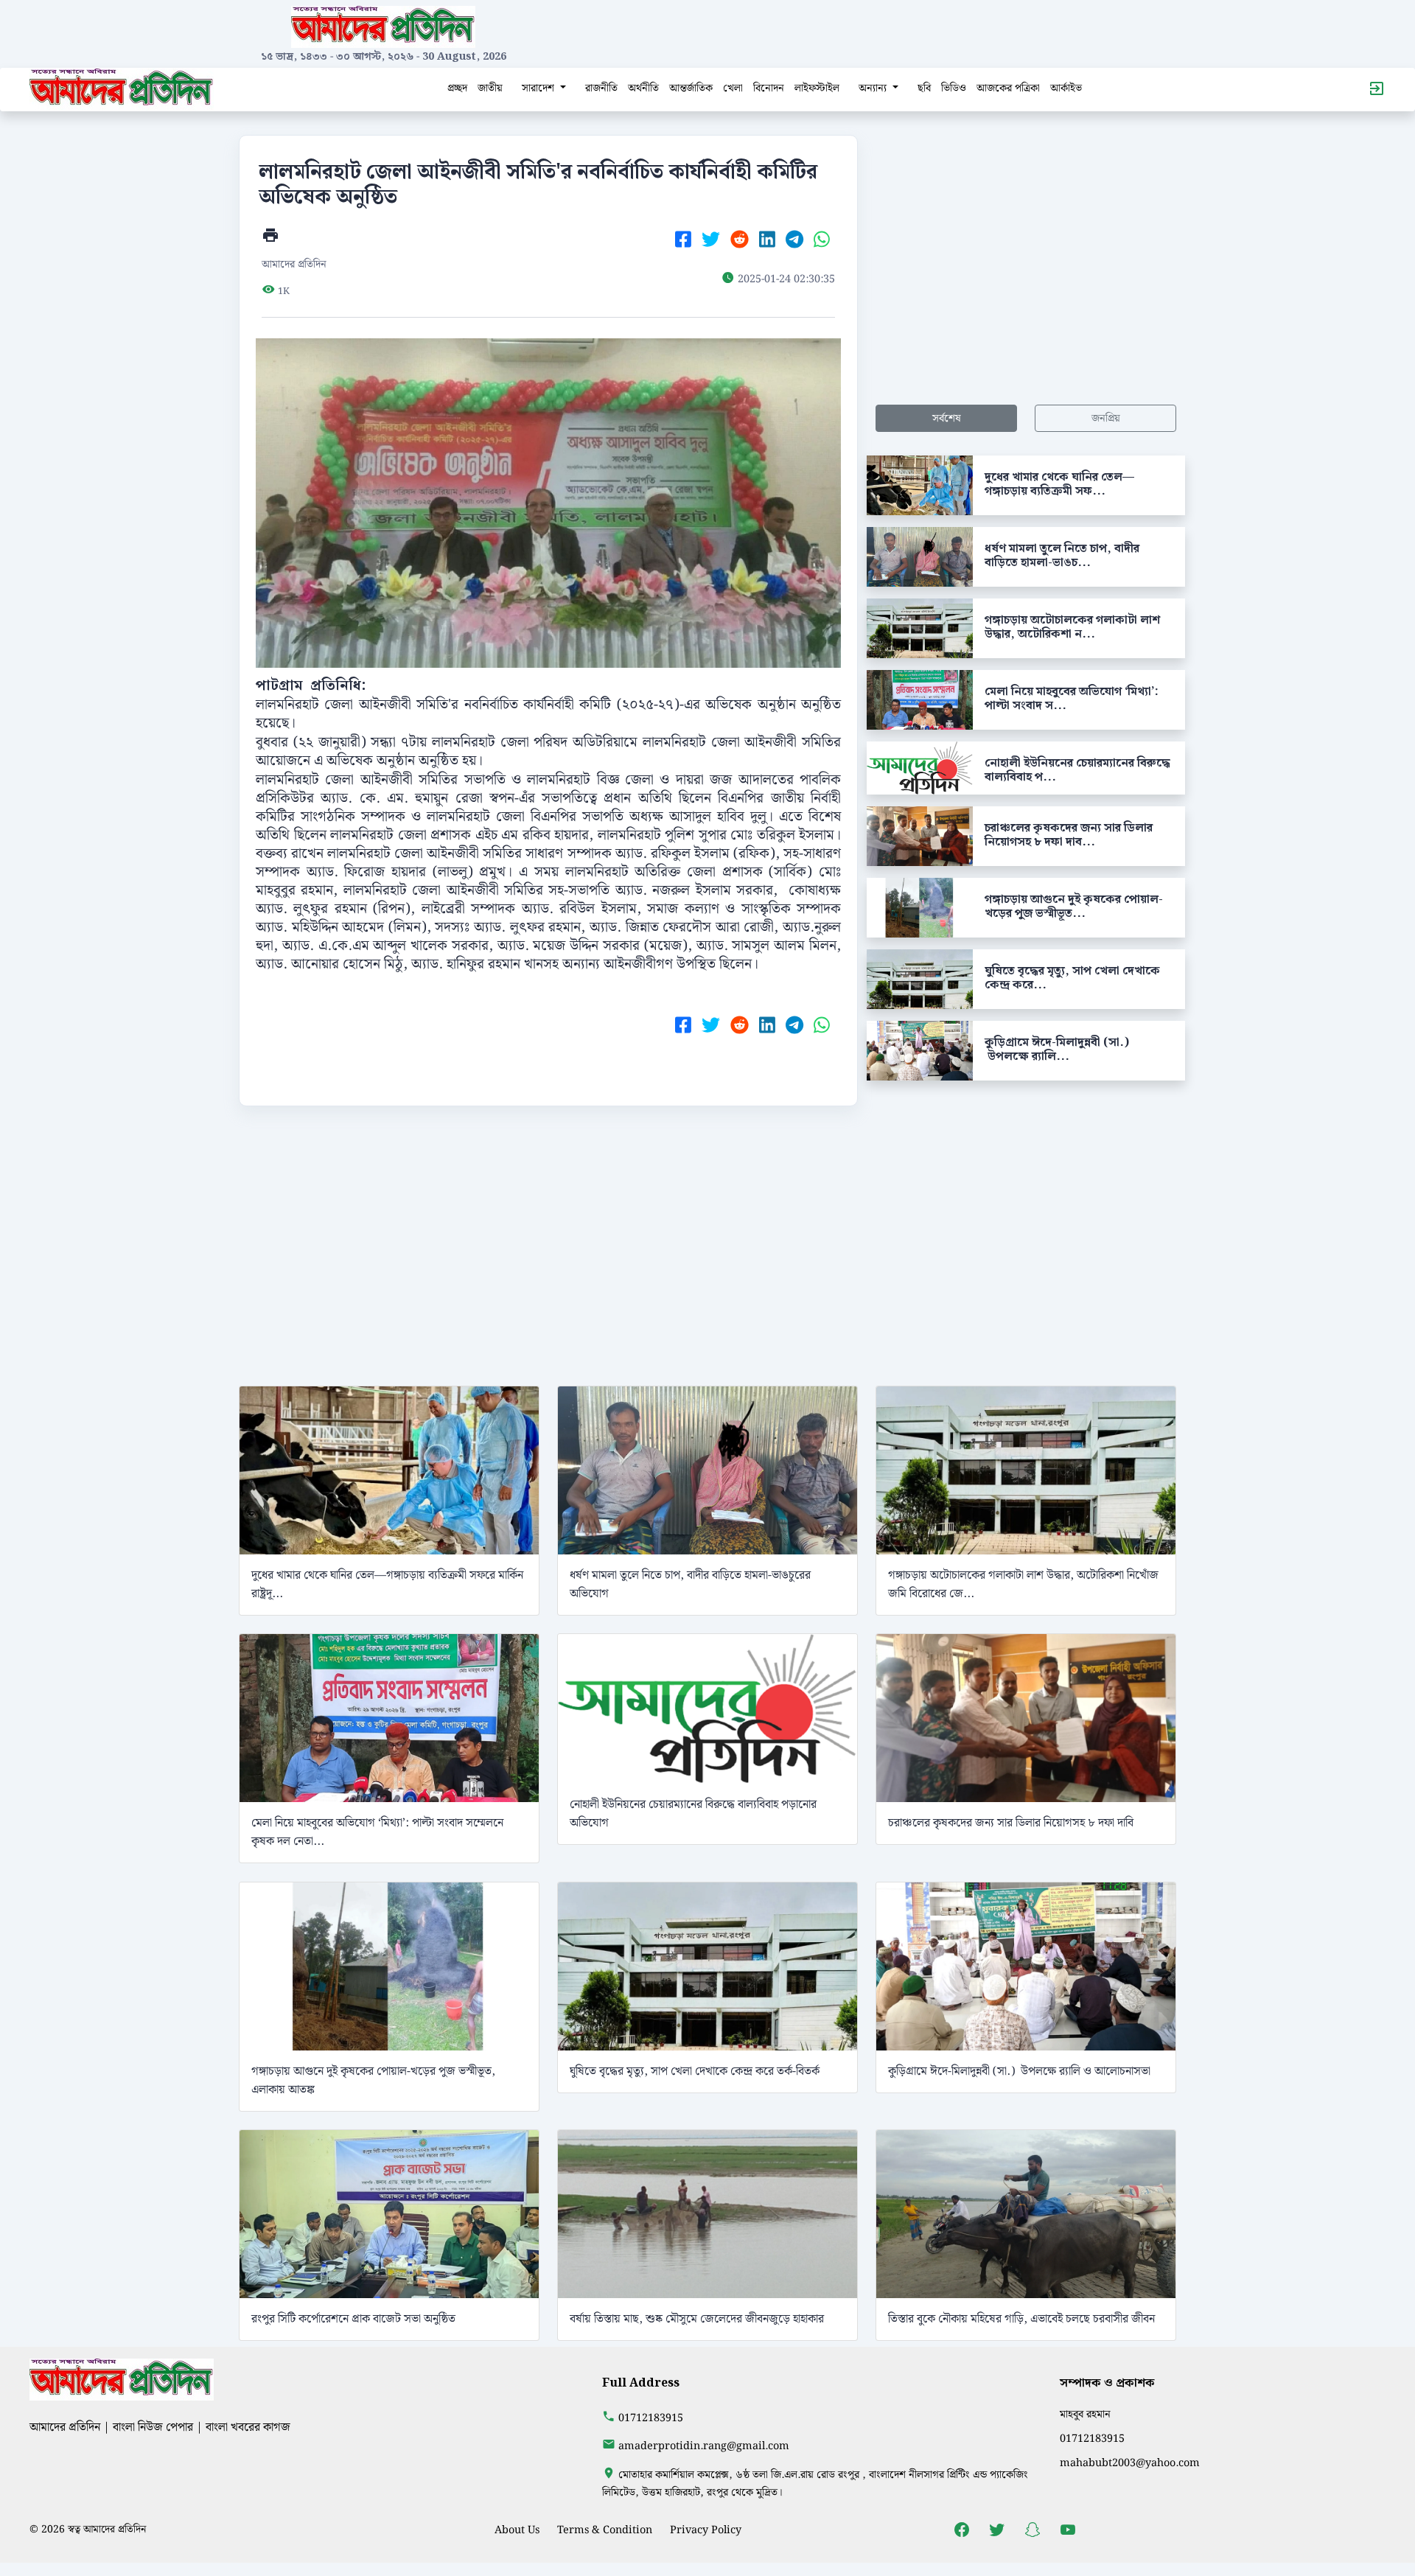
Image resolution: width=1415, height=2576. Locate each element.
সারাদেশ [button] (539, 88)
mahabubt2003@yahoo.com (1130, 2463)
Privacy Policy (706, 2530)
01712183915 (651, 2418)
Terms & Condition (605, 2530)
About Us (517, 2530)
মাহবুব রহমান (1085, 2414)
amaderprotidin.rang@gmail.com (704, 2446)
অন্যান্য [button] (874, 88)
